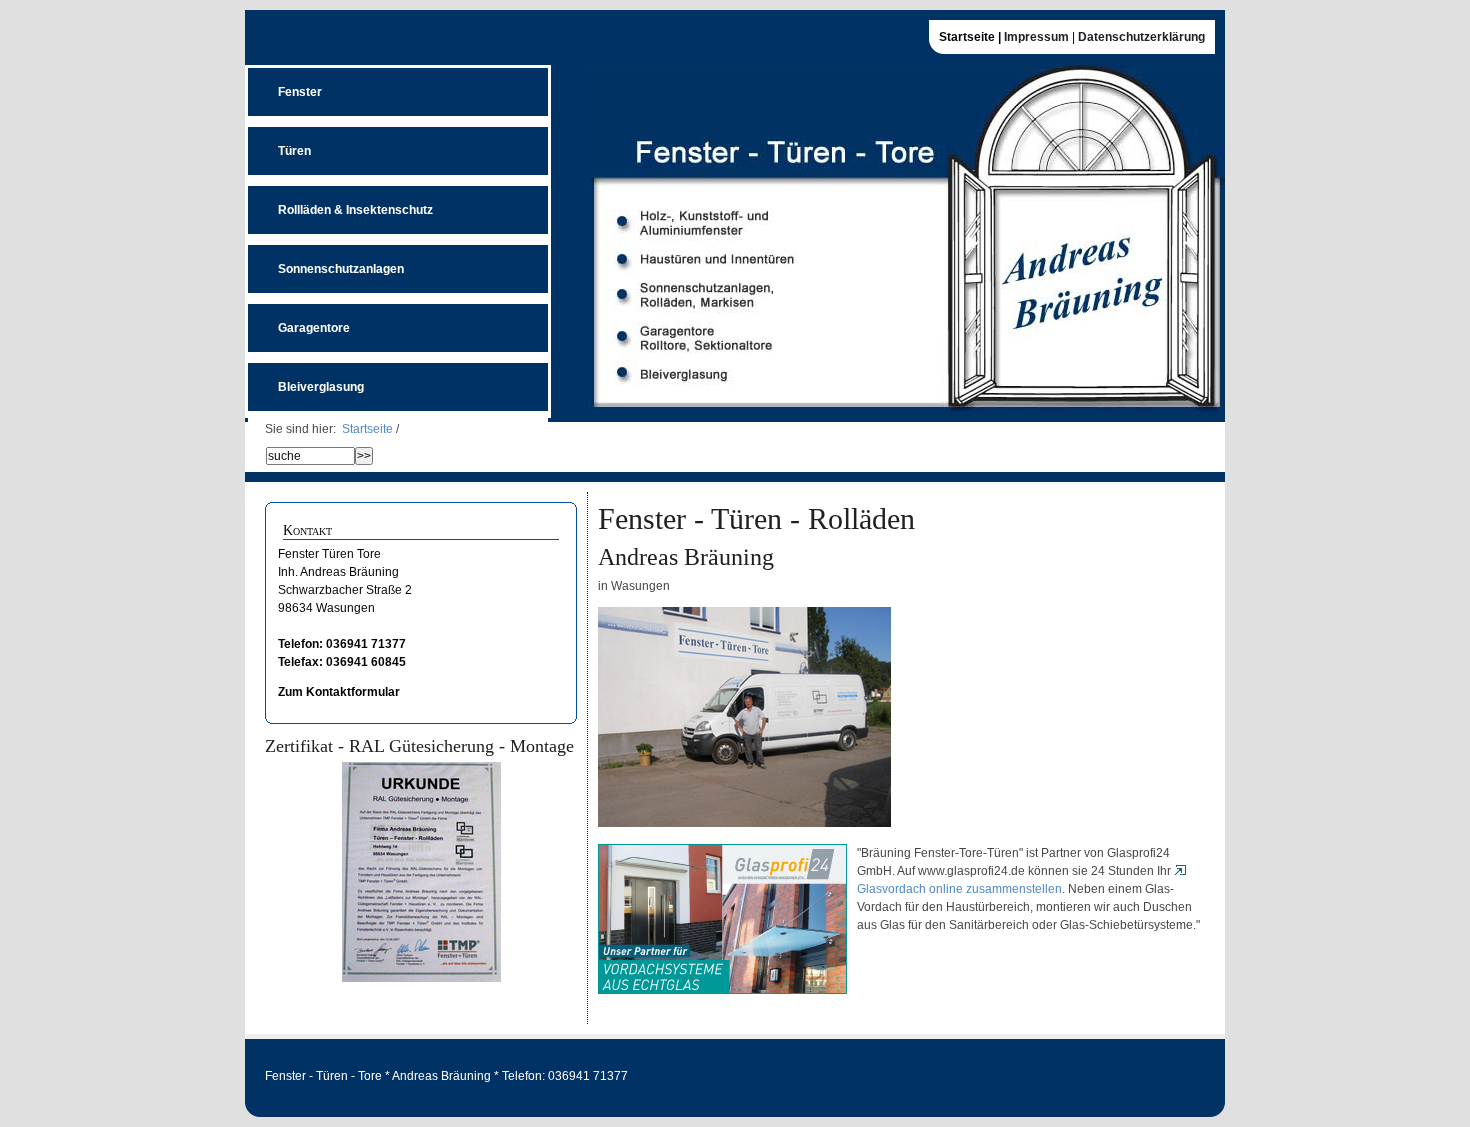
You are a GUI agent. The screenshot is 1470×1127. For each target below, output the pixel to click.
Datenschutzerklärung (1141, 37)
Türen (279, 142)
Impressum (1036, 37)
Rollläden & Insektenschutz (340, 201)
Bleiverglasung (306, 378)
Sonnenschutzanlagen (326, 260)
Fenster (285, 83)
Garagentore (299, 319)
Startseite (367, 429)
